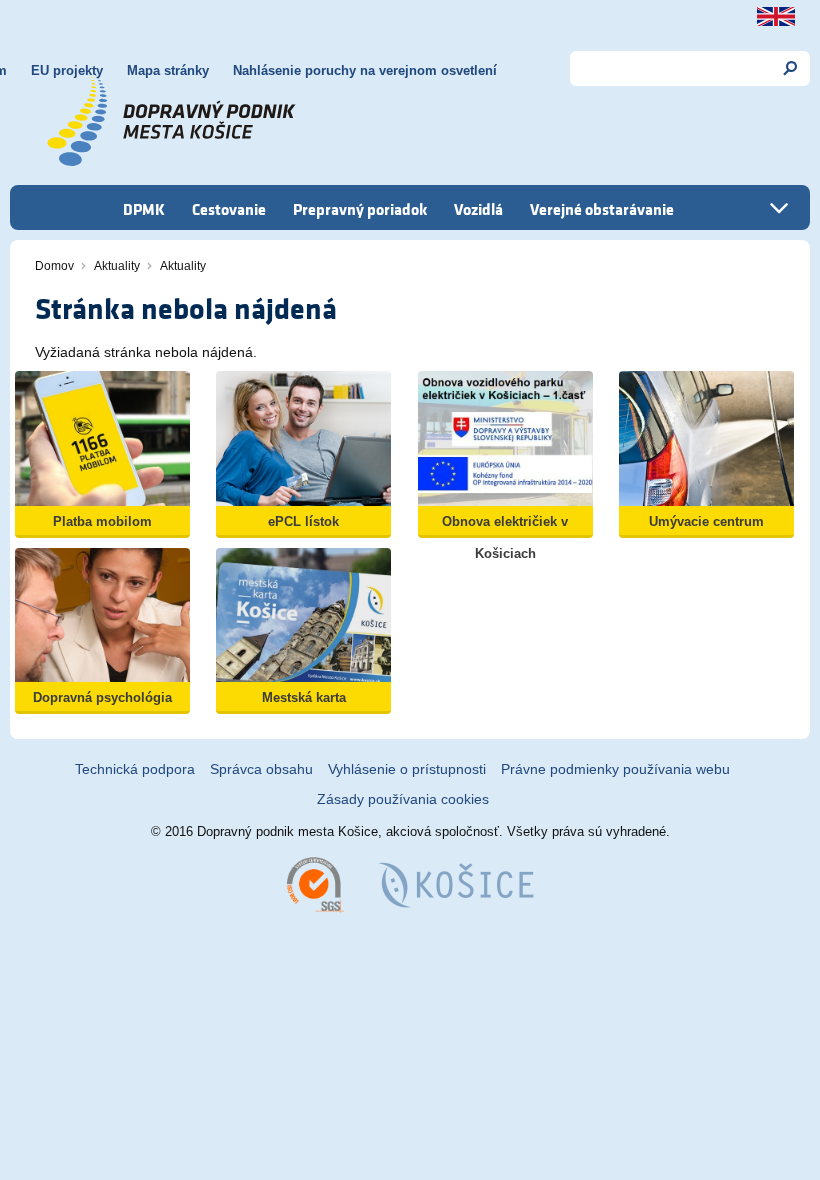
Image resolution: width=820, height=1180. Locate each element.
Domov (54, 266)
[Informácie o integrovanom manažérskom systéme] (315, 883)
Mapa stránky (168, 70)
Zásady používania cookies (403, 799)
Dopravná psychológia (102, 697)
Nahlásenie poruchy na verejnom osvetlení (365, 70)
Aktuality (117, 266)
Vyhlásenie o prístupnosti (407, 769)
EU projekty (67, 70)
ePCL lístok (303, 521)
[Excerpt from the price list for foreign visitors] (776, 16)
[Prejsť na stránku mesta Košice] (456, 883)
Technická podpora (135, 769)
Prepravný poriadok (360, 209)
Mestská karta (304, 697)
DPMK (144, 209)
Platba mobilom (102, 521)
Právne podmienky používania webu (615, 769)
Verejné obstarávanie (602, 209)
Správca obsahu (261, 769)
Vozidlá (478, 209)
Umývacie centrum (706, 521)
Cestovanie (229, 209)
